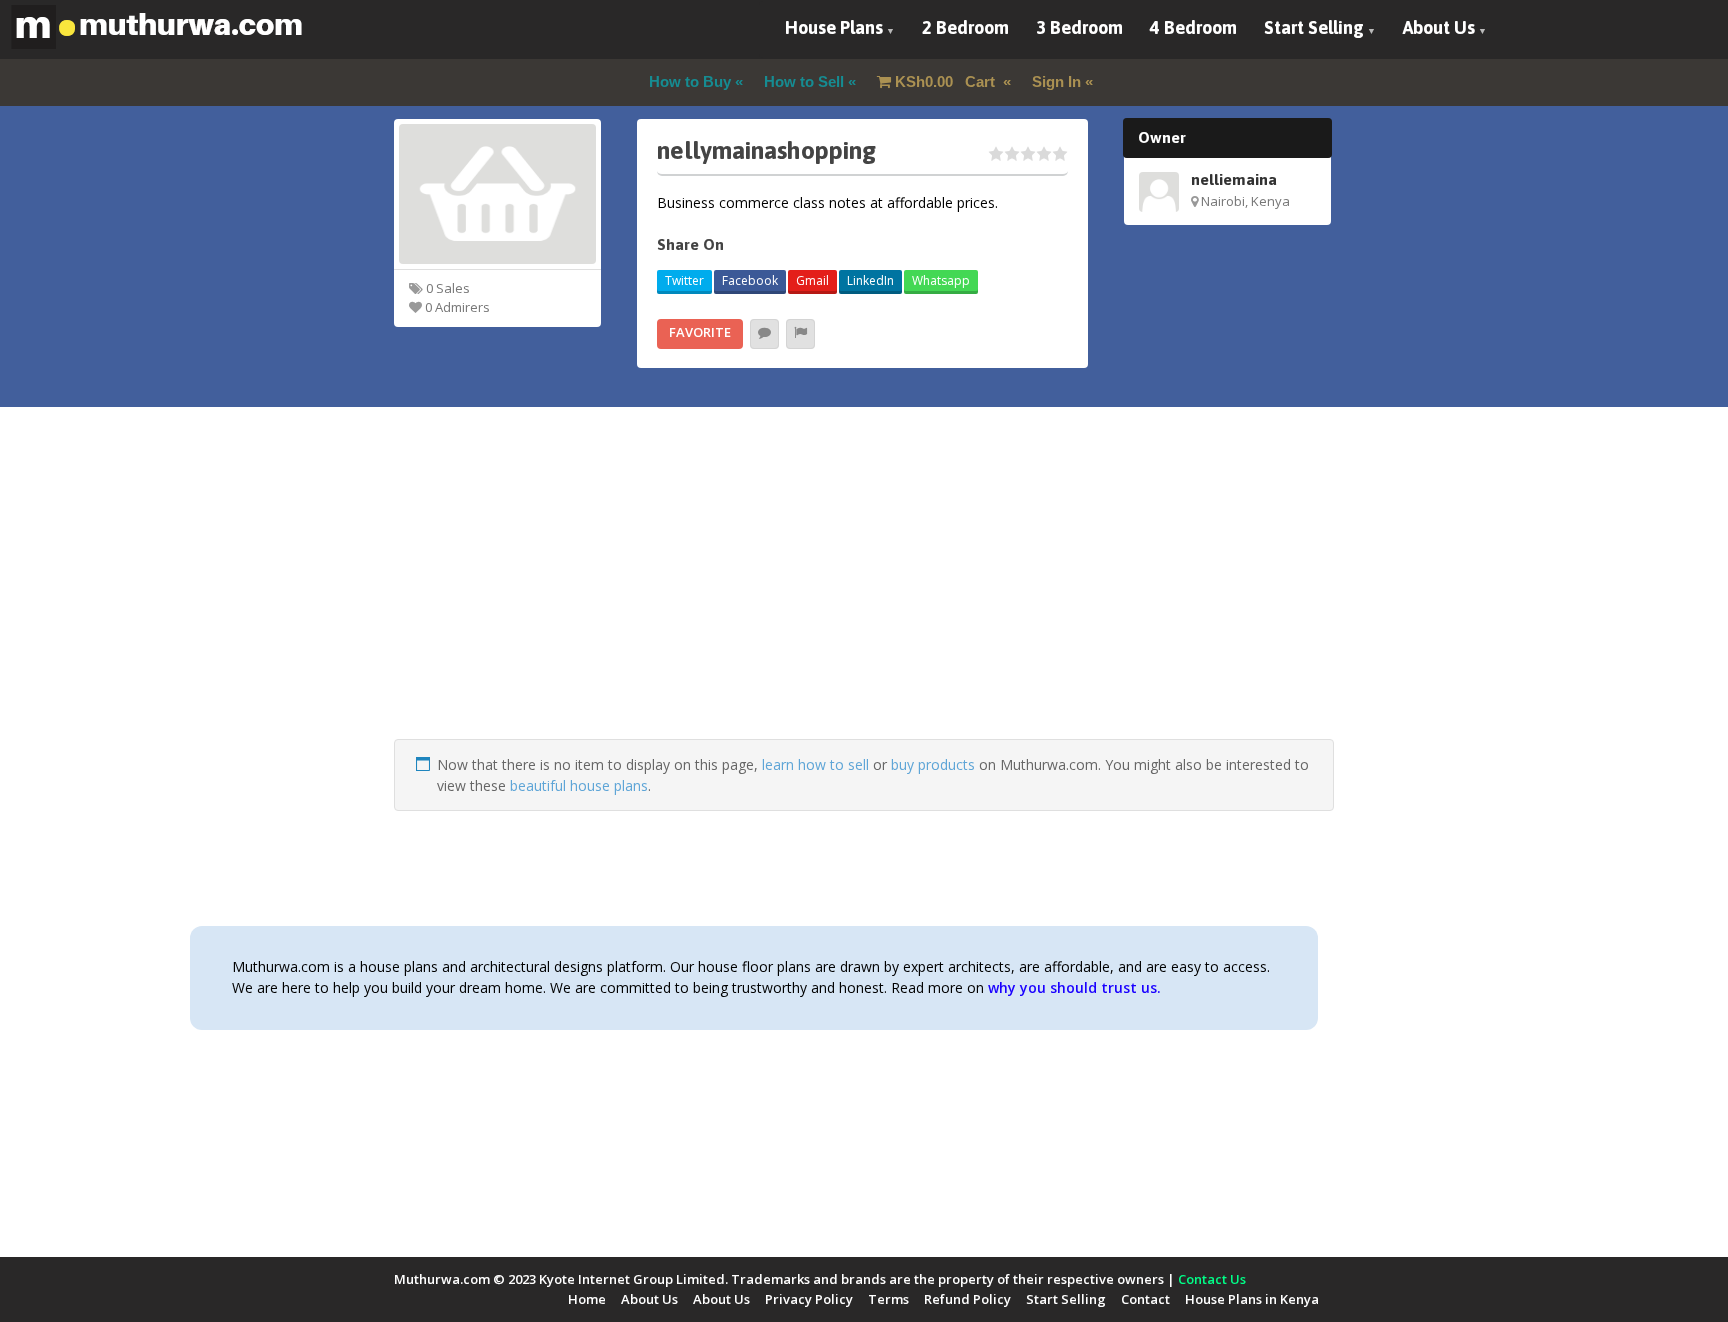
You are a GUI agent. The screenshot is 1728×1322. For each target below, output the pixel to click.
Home (587, 1299)
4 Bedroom (1193, 27)
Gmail (812, 280)
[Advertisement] (864, 599)
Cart (947, 81)
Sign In (1056, 81)
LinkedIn (870, 280)
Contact (1145, 1299)
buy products (933, 764)
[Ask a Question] (764, 334)
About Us (1439, 27)
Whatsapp (941, 280)
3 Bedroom (1079, 27)
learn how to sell (815, 764)
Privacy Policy (809, 1299)
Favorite (700, 332)
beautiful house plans (579, 785)
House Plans (834, 27)
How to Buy (690, 81)
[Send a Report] (800, 334)
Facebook (750, 280)
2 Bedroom (965, 27)
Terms (888, 1299)
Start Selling (1314, 27)
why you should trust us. (1074, 987)
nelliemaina (1234, 179)
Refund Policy (967, 1299)
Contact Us (1212, 1279)
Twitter (684, 280)
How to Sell (804, 81)
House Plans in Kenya (1252, 1299)
